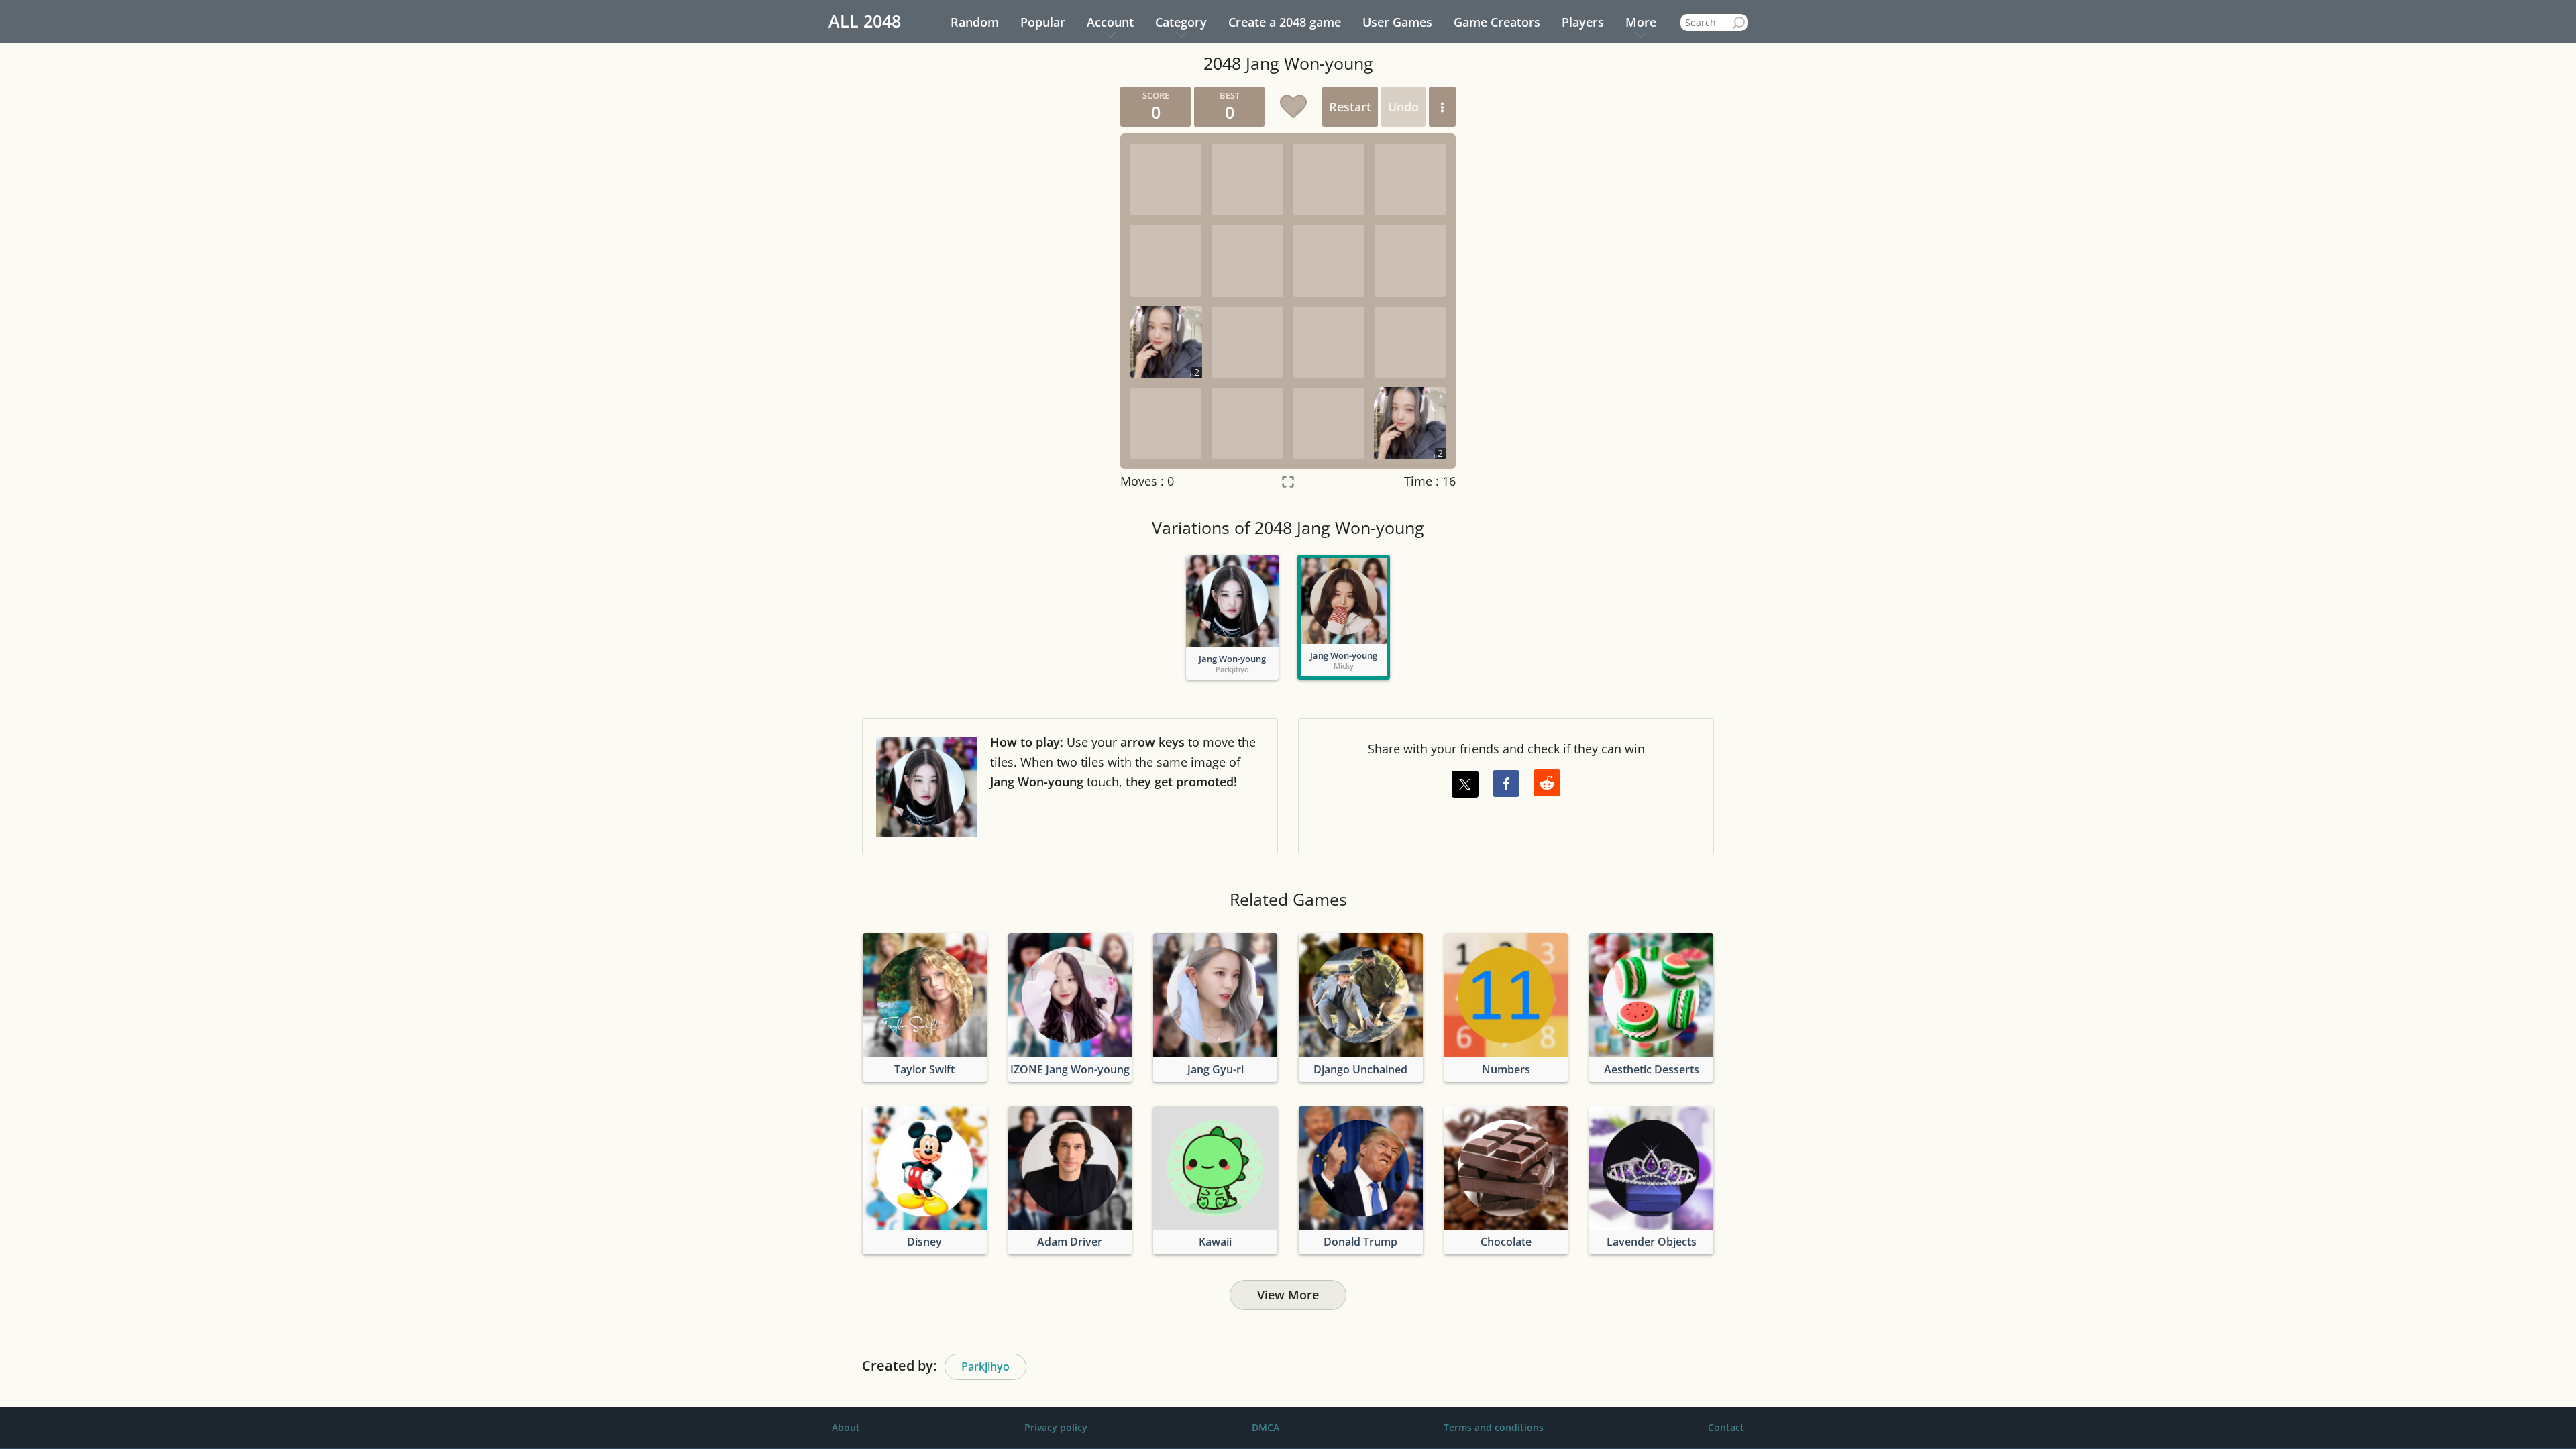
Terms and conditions (1494, 1427)
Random (975, 22)
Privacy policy (1056, 1427)
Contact (1726, 1427)
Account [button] (1110, 22)
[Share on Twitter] (1465, 784)
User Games (1397, 22)
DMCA (1266, 1427)
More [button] (1641, 22)
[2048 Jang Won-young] (1232, 601)
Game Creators (1497, 22)
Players (1583, 22)
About (846, 1427)
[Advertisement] (983, 288)
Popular (1043, 22)
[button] (1442, 107)
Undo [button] (1403, 107)
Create (1285, 22)
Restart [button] (1350, 107)
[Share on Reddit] (1547, 783)
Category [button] (1181, 22)
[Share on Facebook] (1506, 784)
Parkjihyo (985, 1366)
